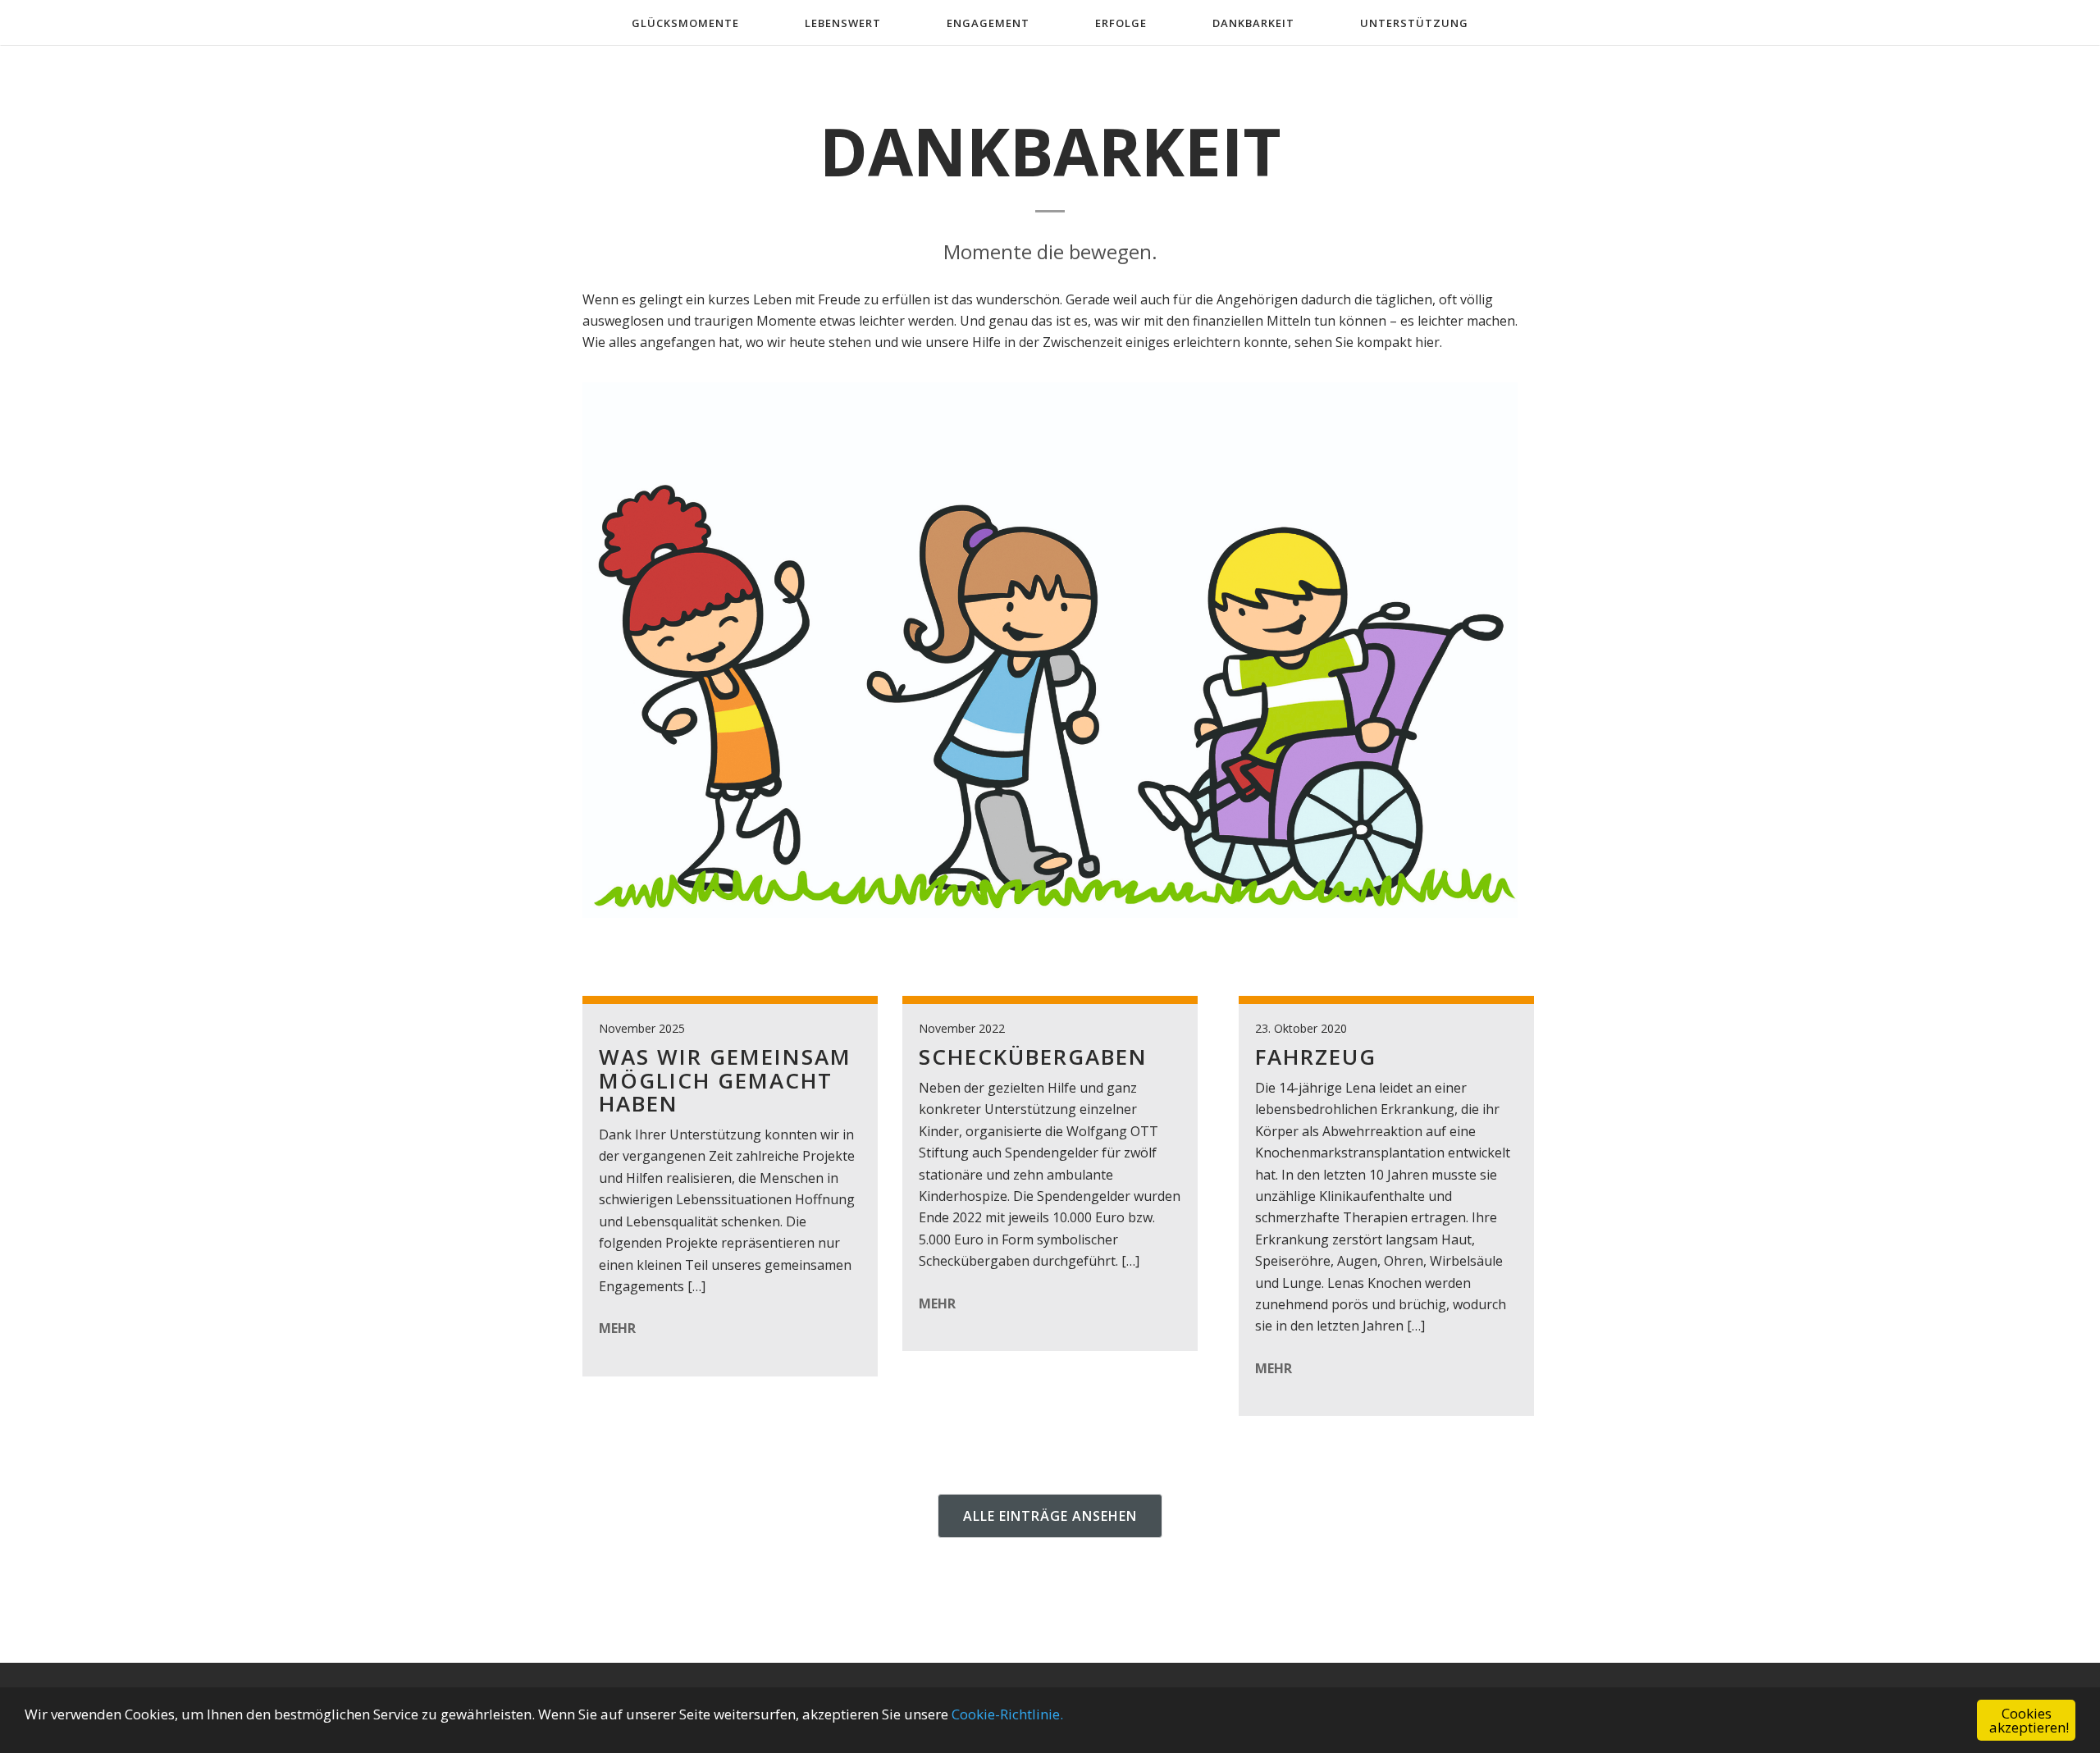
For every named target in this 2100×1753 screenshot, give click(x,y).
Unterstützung (1414, 23)
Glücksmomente (685, 23)
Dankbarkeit (1253, 23)
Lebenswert (843, 23)
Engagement (988, 23)
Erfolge (1121, 23)
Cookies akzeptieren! (2029, 1720)
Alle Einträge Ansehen (1050, 1516)
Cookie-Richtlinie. (1007, 1714)
